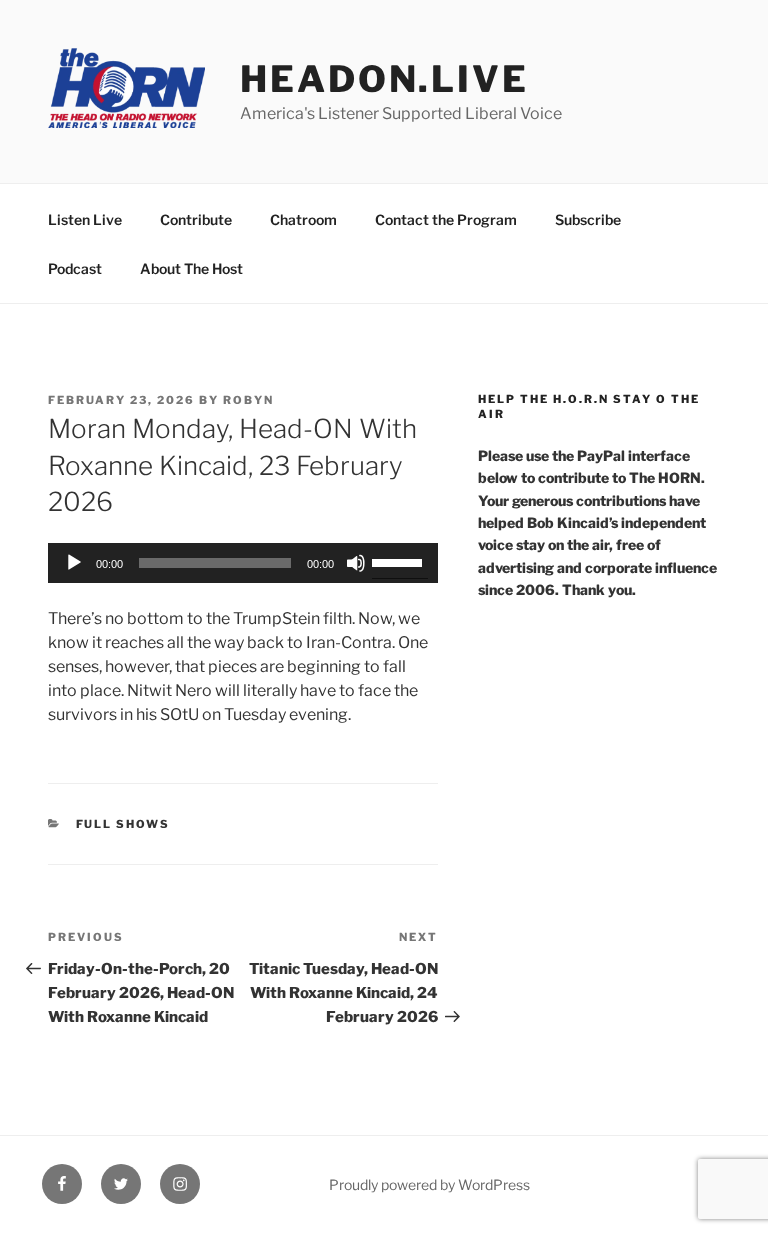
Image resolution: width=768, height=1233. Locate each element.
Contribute (196, 219)
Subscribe (588, 219)
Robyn (248, 400)
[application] (243, 563)
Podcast (75, 268)
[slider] (400, 561)
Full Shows (123, 824)
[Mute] (356, 563)
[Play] (74, 563)
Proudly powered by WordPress (429, 1184)
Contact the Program (446, 219)
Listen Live (85, 219)
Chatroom (303, 219)
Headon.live (384, 79)
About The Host (191, 268)
